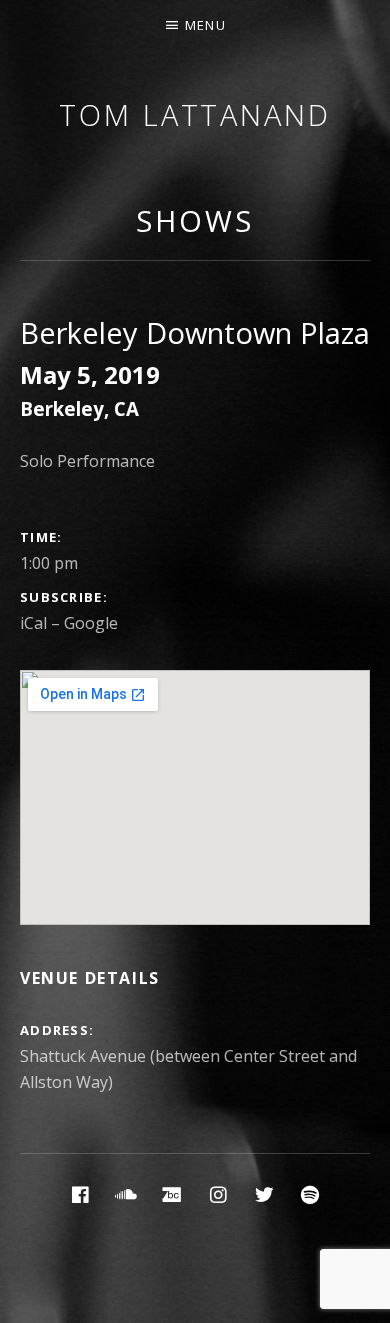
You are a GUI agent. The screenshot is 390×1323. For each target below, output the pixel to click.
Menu (205, 25)
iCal (33, 623)
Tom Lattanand (195, 114)
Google (91, 623)
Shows (195, 220)
